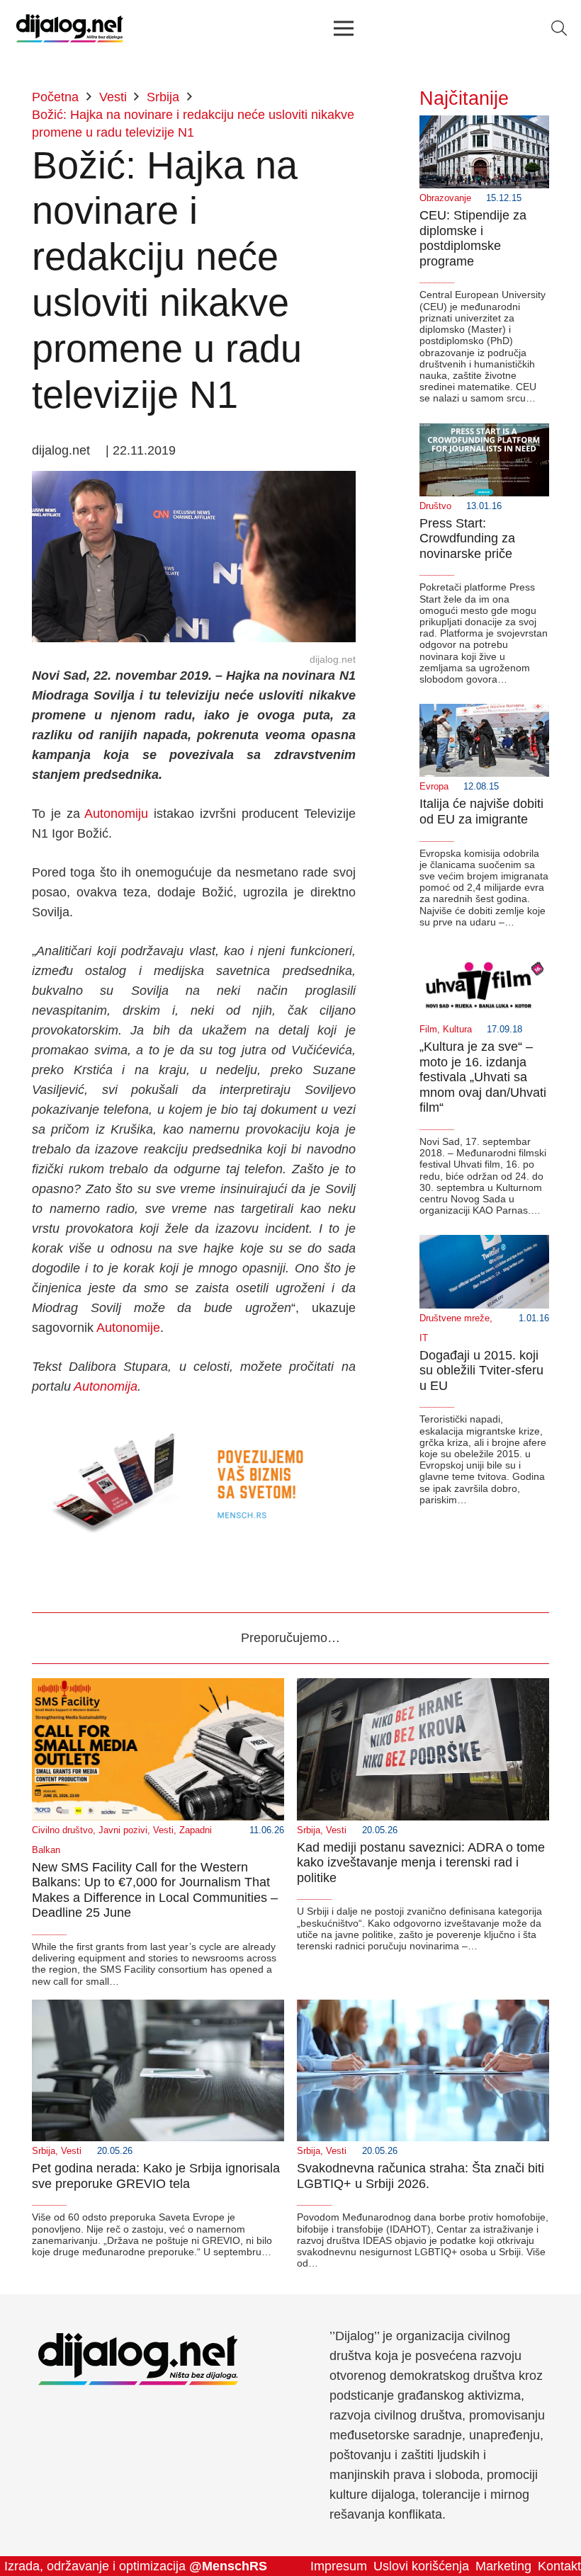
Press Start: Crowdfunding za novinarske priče (467, 538)
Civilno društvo (62, 1830)
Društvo (435, 506)
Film (428, 1030)
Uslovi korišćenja (421, 2566)
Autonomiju (116, 814)
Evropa (434, 787)
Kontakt (559, 2566)
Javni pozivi (123, 1830)
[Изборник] (343, 28)
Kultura (457, 1030)
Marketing (503, 2566)
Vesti (163, 1830)
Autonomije (128, 1328)
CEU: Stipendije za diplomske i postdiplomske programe (473, 238)
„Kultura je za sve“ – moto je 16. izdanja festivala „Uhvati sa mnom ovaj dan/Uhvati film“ (483, 1077)
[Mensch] (194, 1425)
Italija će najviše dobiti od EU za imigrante (481, 811)
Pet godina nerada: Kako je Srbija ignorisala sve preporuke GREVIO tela (156, 2176)
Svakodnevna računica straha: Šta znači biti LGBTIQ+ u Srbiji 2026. (421, 2176)
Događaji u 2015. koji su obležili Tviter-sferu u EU (481, 1370)
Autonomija (106, 1386)
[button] (559, 28)
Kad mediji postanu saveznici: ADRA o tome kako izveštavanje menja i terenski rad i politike (421, 1863)
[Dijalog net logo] (70, 28)
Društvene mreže (455, 1318)
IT (424, 1338)
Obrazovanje (445, 198)
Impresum (339, 2566)
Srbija (309, 1830)
